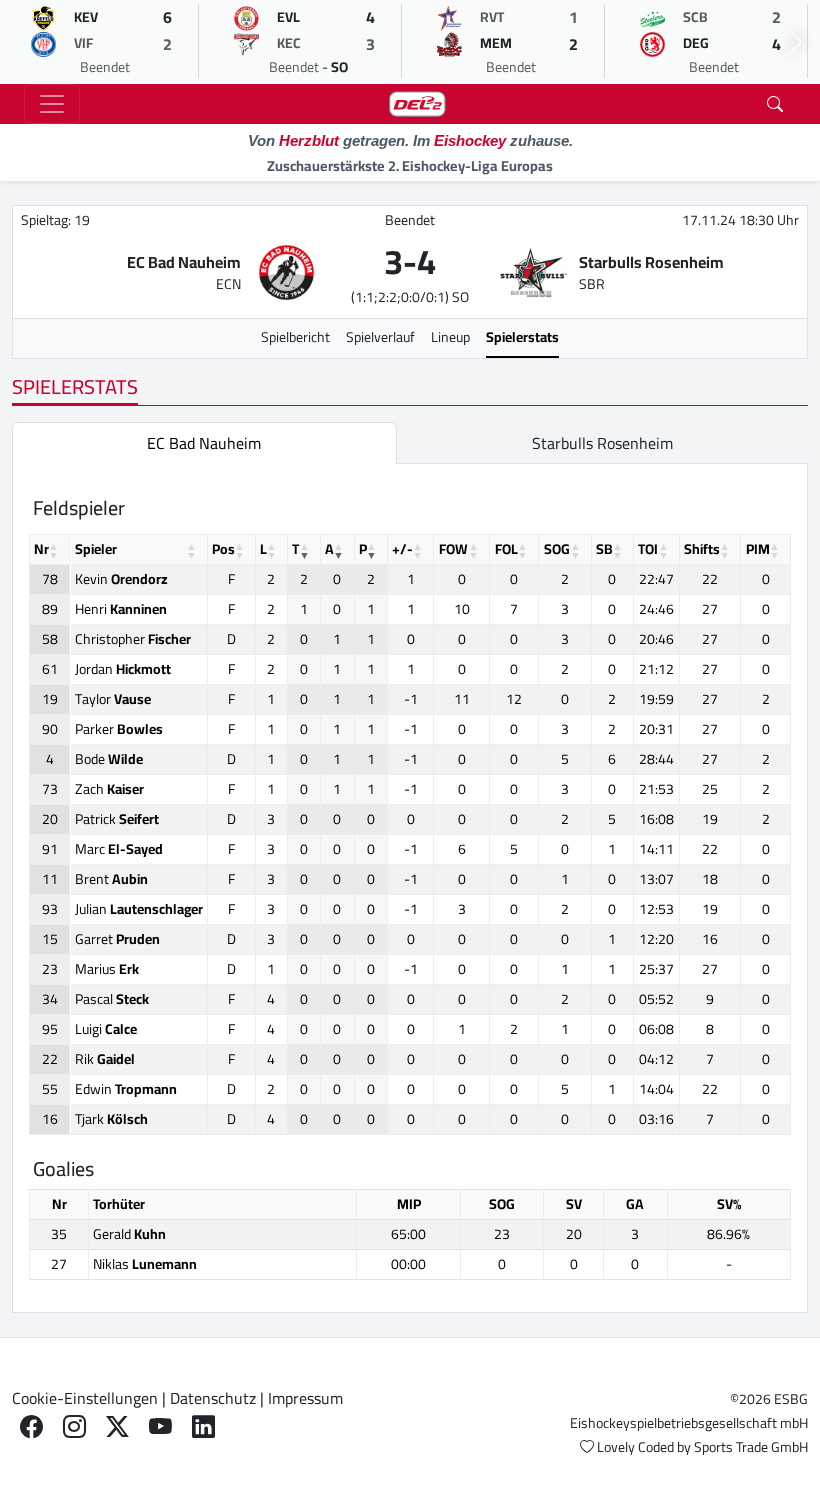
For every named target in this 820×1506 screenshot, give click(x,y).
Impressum (305, 1398)
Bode (109, 759)
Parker (119, 729)
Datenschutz (213, 1398)
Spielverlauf (380, 337)
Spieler (96, 549)
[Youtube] (160, 1426)
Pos (223, 549)
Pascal (112, 999)
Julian (139, 909)
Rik (105, 1059)
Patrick (117, 819)
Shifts (702, 549)
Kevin (121, 579)
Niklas (145, 1264)
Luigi (106, 1029)
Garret (117, 939)
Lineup (450, 337)
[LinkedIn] (203, 1426)
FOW (453, 549)
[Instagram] (74, 1426)
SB (604, 549)
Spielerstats (522, 337)
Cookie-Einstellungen (85, 1398)
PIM (758, 549)
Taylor (113, 699)
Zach (109, 789)
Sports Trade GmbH (751, 1447)
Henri (121, 609)
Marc (119, 849)
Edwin (126, 1089)
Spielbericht (295, 337)
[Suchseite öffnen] (775, 104)
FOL (506, 549)
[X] (117, 1426)
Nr (41, 549)
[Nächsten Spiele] (796, 42)
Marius (107, 969)
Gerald (129, 1234)
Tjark (111, 1119)
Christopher (133, 639)
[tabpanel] (410, 888)
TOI (648, 549)
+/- (402, 549)
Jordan (123, 669)
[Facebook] (31, 1426)
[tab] (204, 443)
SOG (557, 549)
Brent (111, 879)
